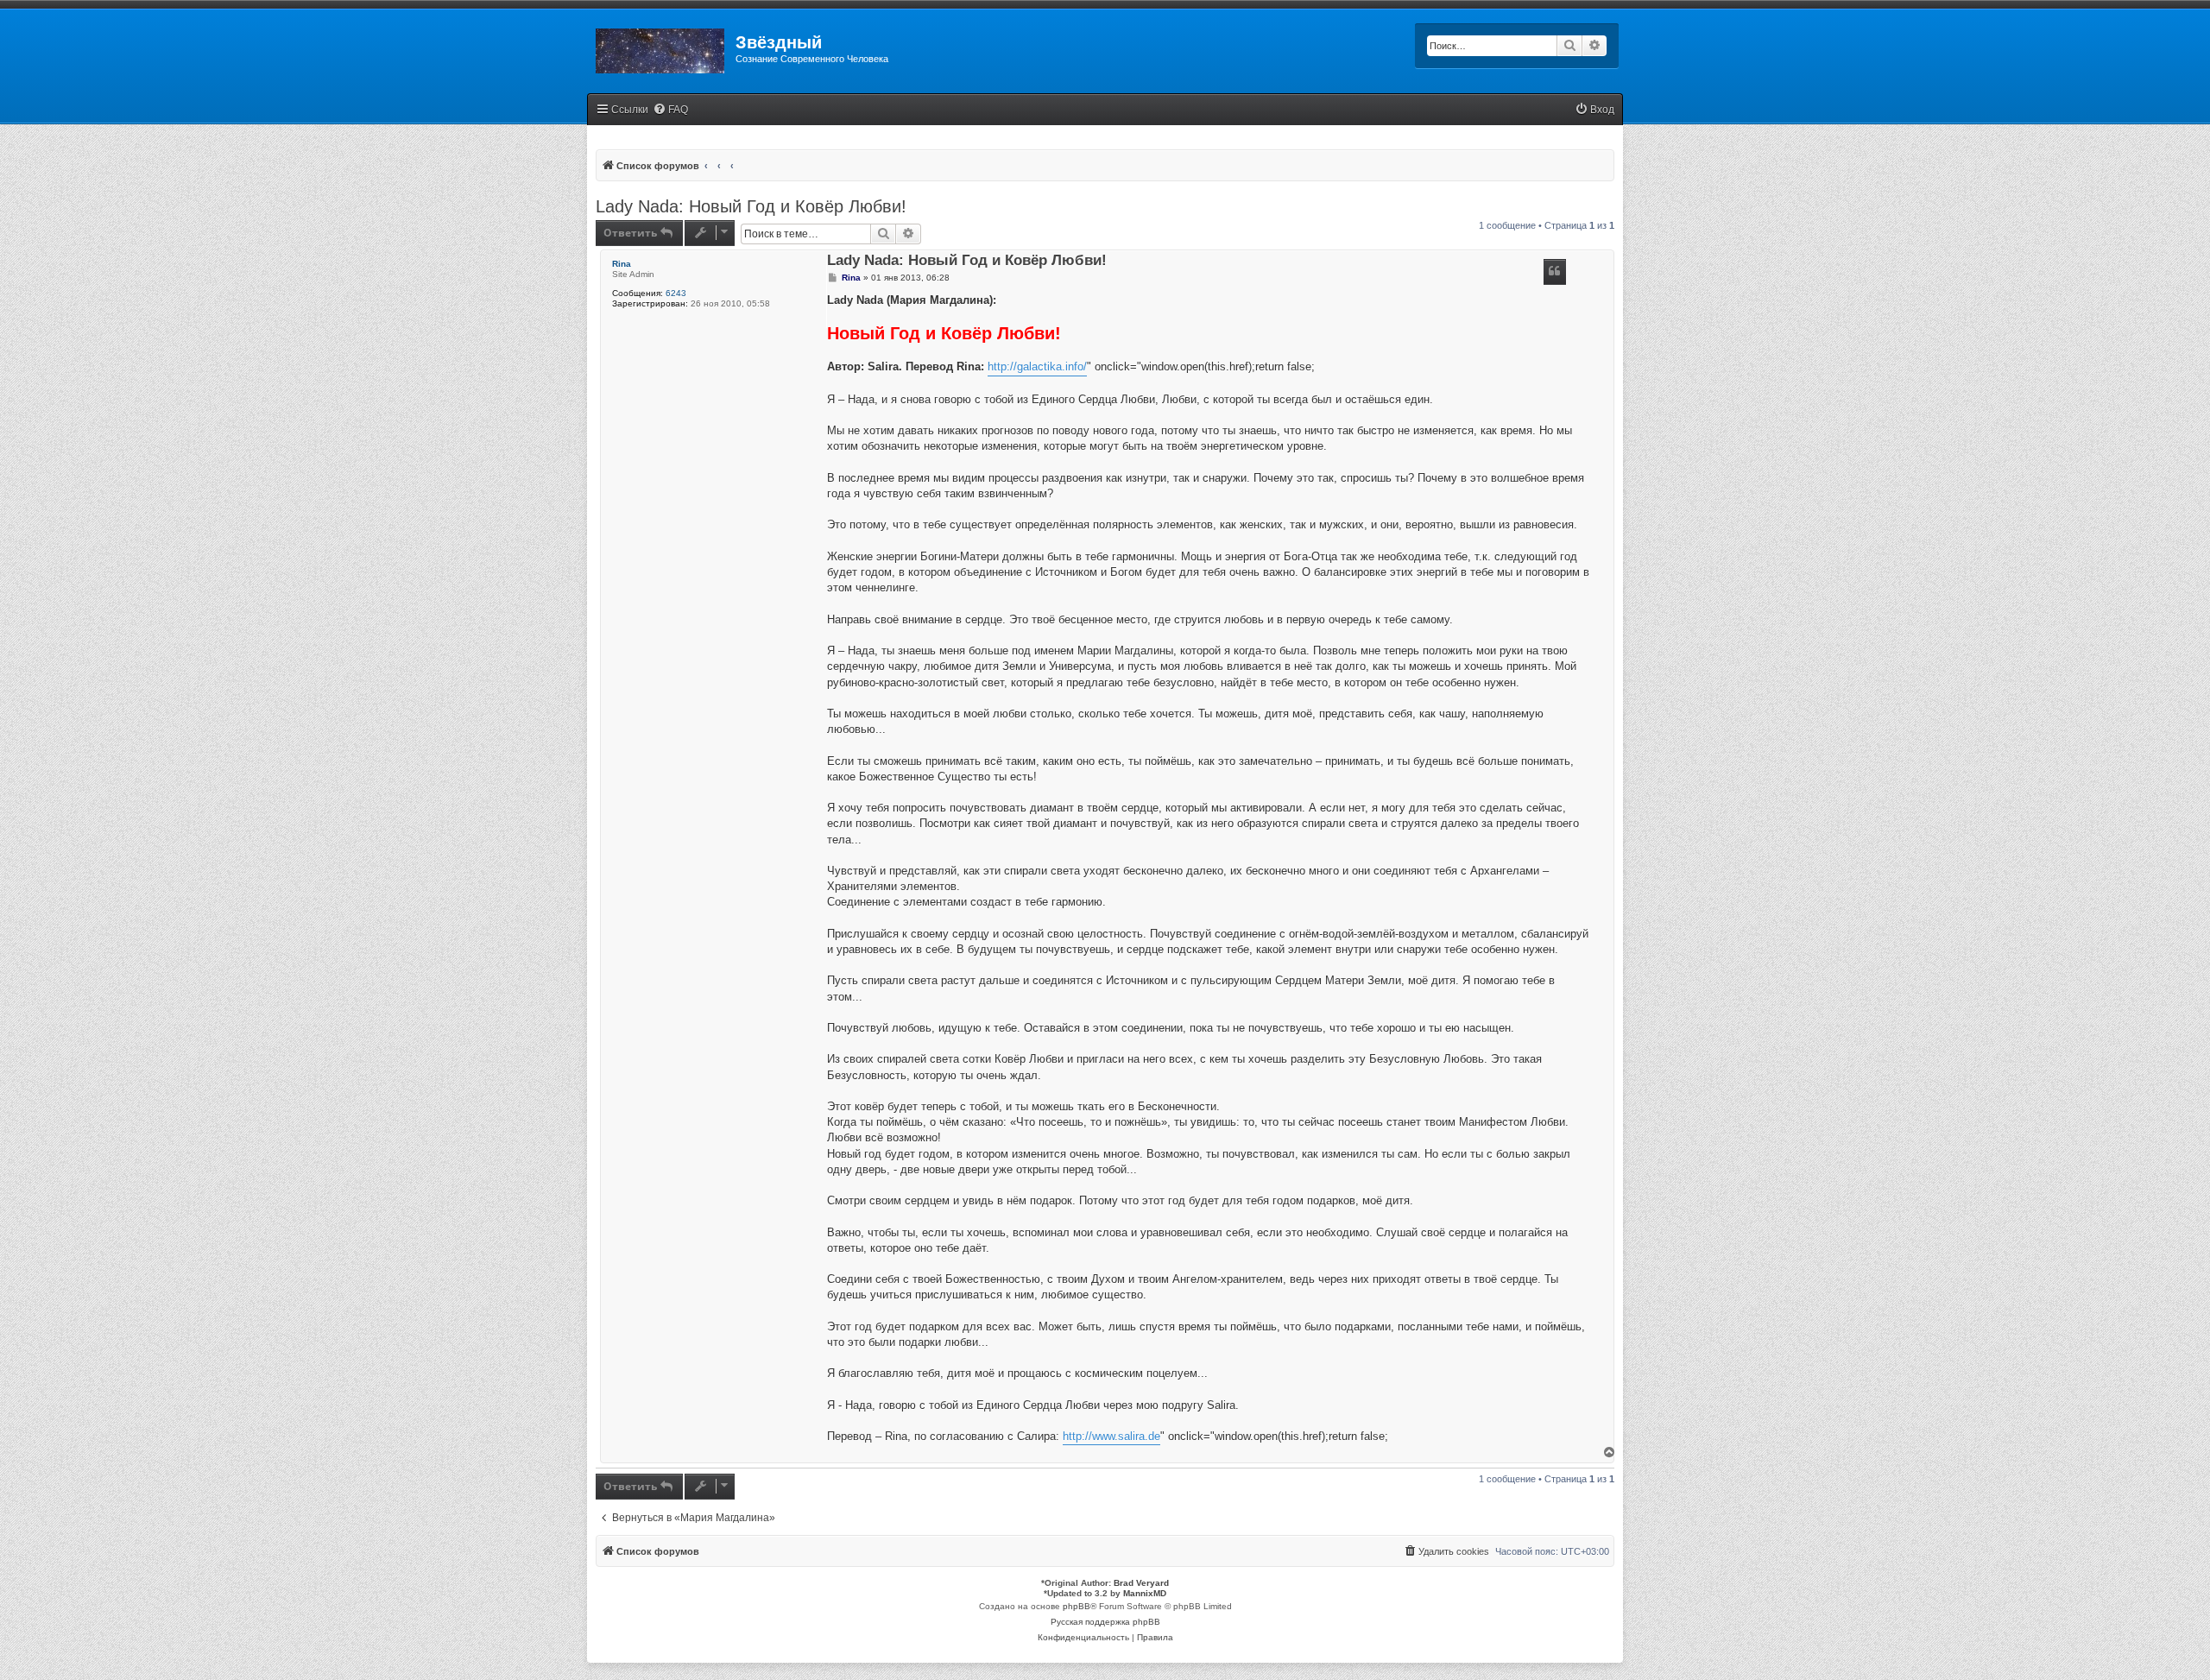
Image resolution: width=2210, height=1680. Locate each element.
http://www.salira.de (1111, 1436)
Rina (622, 264)
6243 (676, 293)
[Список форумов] (661, 47)
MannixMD (1145, 1593)
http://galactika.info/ (1037, 366)
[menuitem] (670, 110)
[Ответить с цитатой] (1555, 272)
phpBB (1077, 1606)
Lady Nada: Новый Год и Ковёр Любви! (751, 206)
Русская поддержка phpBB (1105, 1622)
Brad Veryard (1141, 1583)
